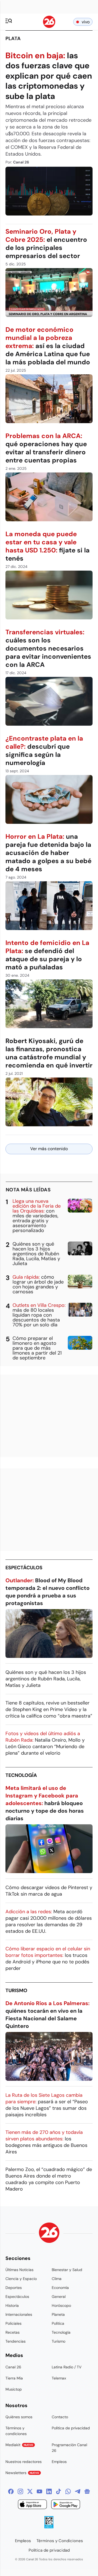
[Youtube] (39, 2491)
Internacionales (19, 2314)
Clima (57, 2279)
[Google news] (87, 2491)
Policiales (13, 2323)
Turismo (16, 1990)
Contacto (60, 2417)
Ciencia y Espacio (21, 2279)
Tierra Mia (14, 2378)
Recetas (13, 2332)
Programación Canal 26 (69, 2448)
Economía (60, 2288)
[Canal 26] (49, 2234)
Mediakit (19, 2445)
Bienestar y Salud (67, 2270)
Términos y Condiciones (60, 2541)
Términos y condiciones (16, 2431)
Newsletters (22, 2473)
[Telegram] (78, 2491)
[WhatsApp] (68, 2491)
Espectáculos (24, 1568)
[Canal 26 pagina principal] (49, 26)
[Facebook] (11, 2491)
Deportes (14, 2288)
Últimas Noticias (19, 2270)
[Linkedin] (49, 2491)
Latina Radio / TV (67, 2367)
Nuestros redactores (24, 2462)
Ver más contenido (49, 1149)
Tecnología (21, 1775)
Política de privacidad (71, 2428)
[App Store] (32, 2505)
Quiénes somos (19, 2417)
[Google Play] (66, 2505)
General (59, 2297)
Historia (12, 2305)
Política (58, 2323)
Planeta (58, 2314)
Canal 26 (13, 2367)
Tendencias (16, 2341)
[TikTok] (59, 2491)
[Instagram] (20, 2491)
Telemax (59, 2378)
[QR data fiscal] (49, 2527)
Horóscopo (61, 2305)
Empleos (59, 2462)
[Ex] (30, 2491)
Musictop (14, 2389)
